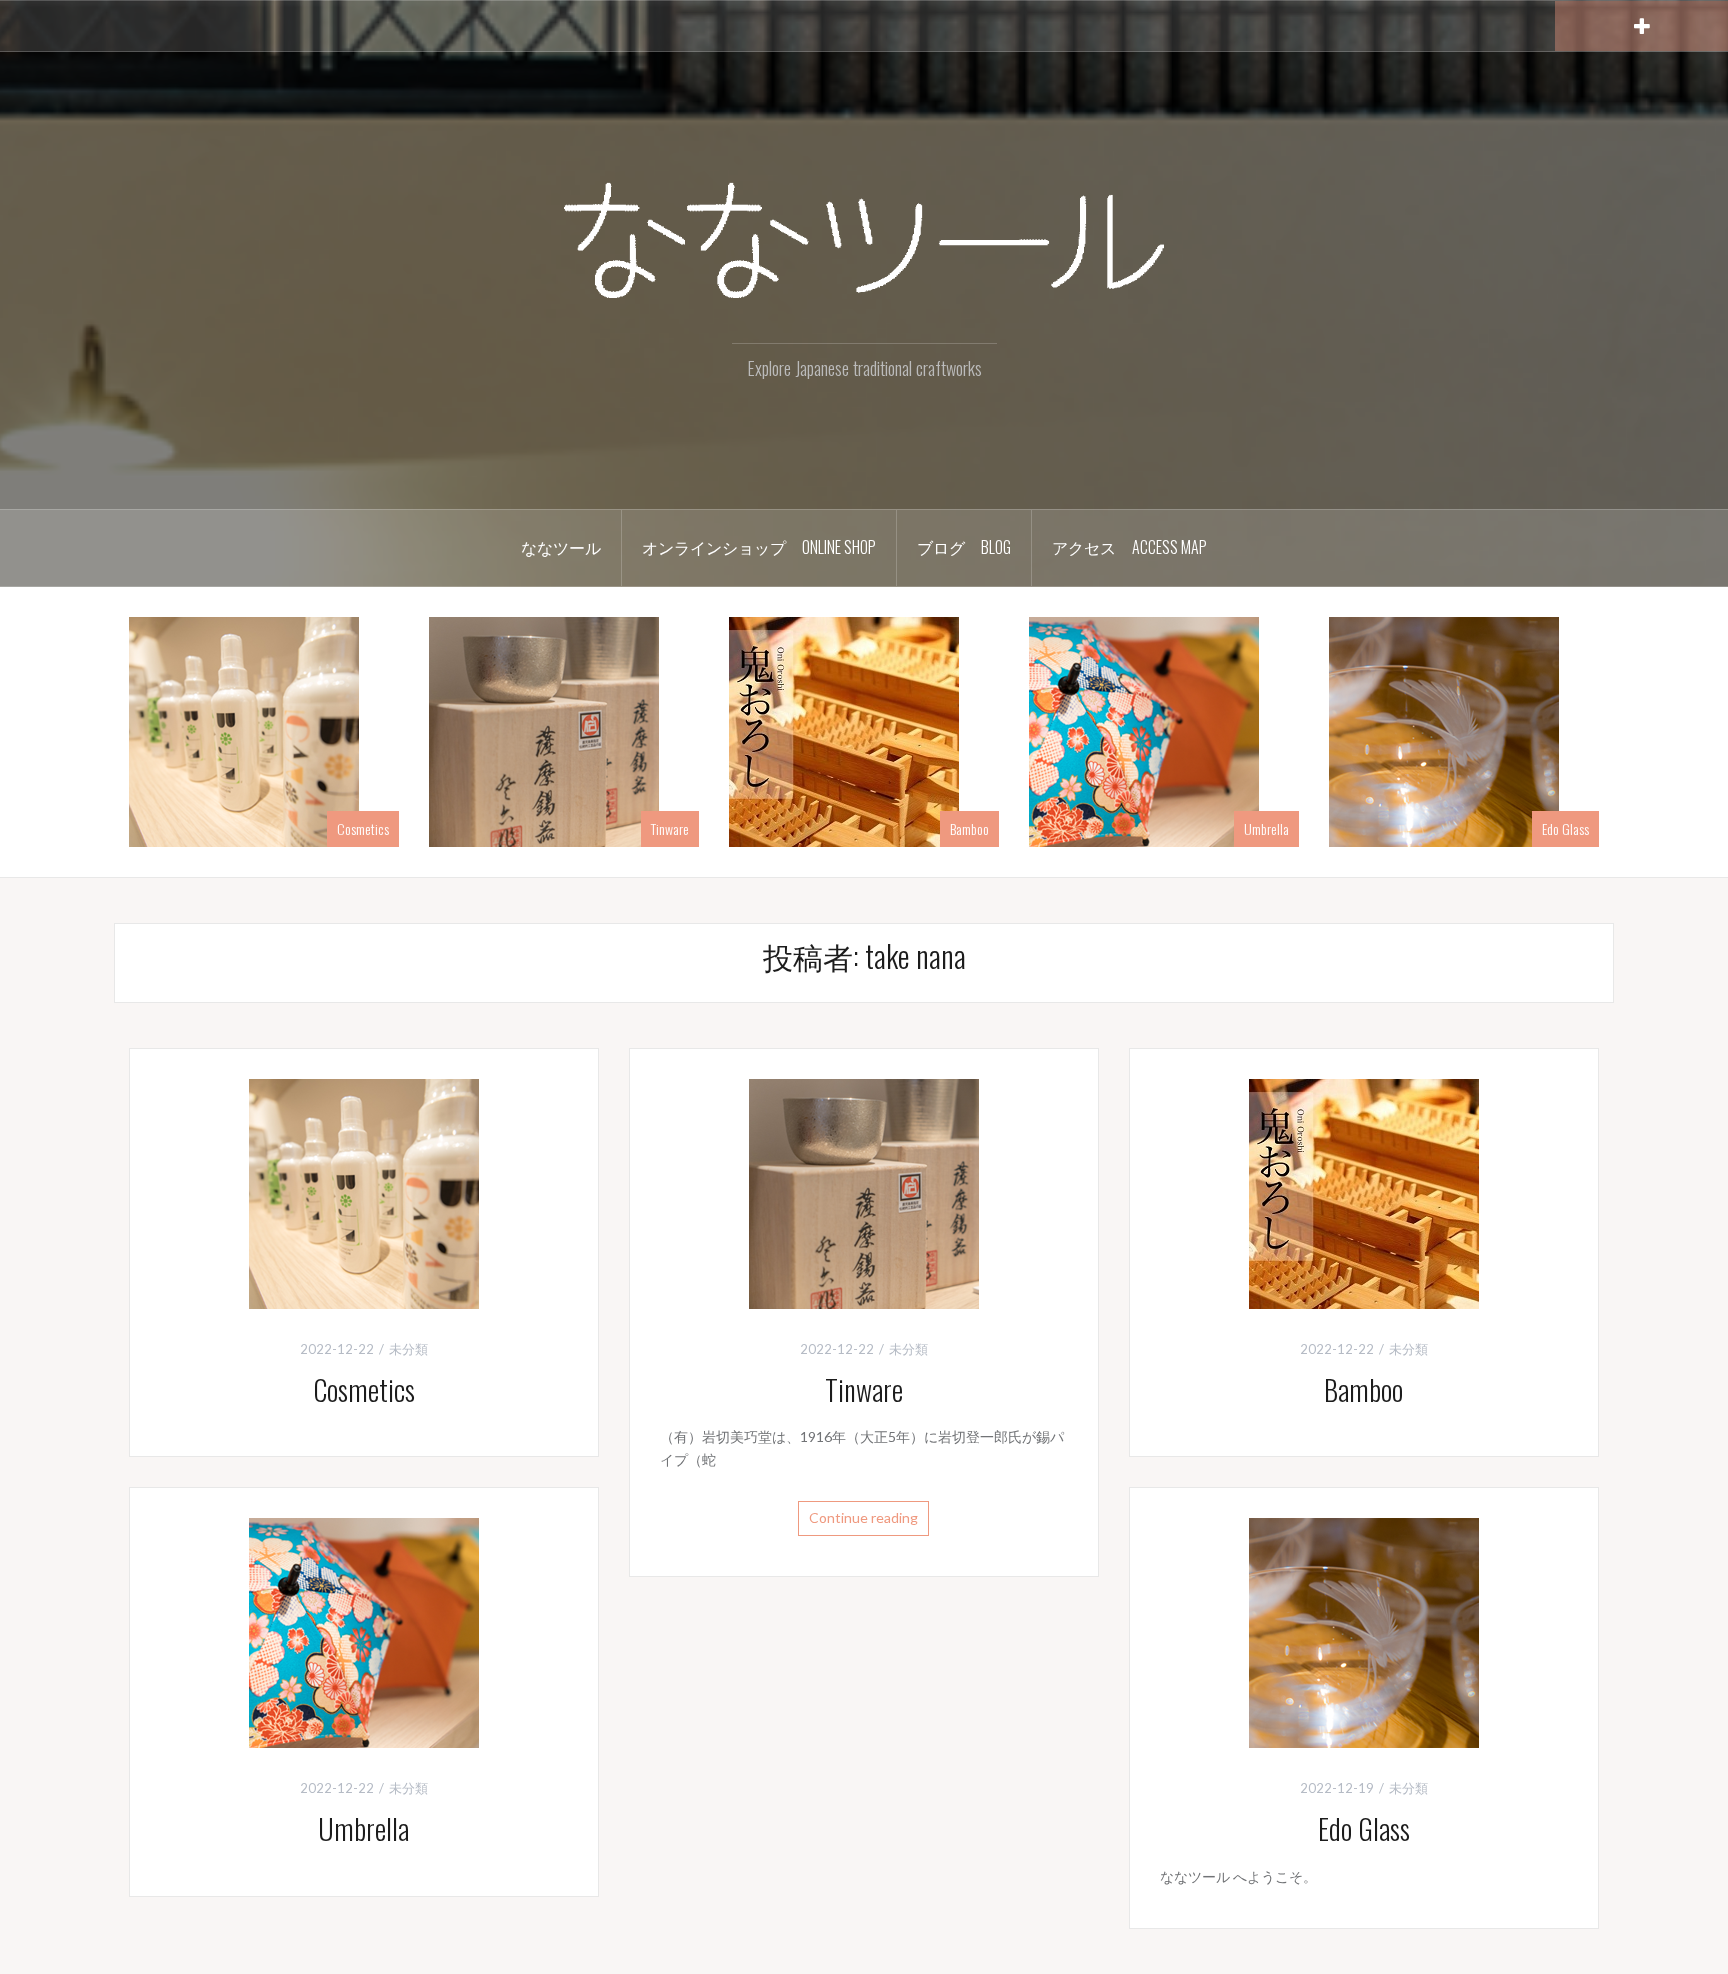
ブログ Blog (964, 547)
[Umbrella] (364, 1631)
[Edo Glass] (1364, 1631)
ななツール (561, 547)
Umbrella (1266, 828)
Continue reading (863, 1517)
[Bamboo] (1364, 1191)
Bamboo (969, 828)
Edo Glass (1565, 828)
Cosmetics (363, 828)
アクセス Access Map (1129, 547)
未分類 (408, 1349)
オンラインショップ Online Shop (759, 547)
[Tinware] (864, 1191)
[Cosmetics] (364, 1191)
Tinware (670, 828)
